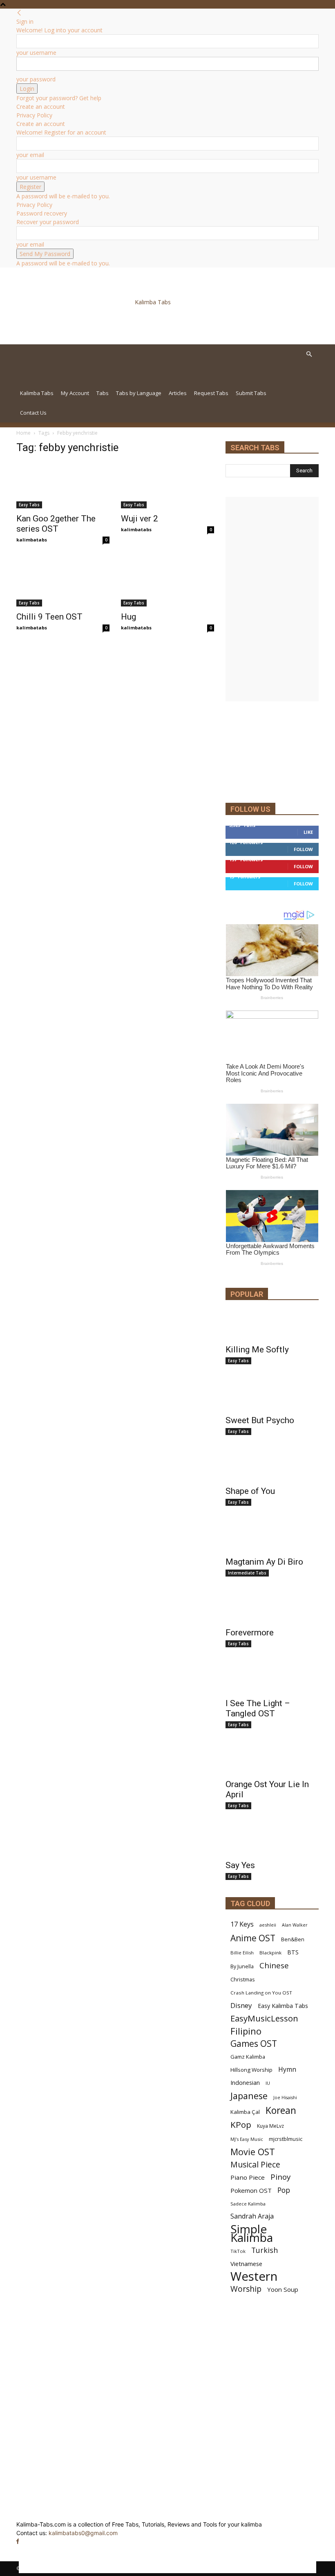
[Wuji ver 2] (167, 485)
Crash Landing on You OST (261, 1993)
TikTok (238, 2251)
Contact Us (33, 413)
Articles (178, 393)
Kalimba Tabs (37, 393)
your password (36, 79)
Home (23, 433)
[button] (309, 354)
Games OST (254, 2044)
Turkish (265, 2250)
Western (254, 2276)
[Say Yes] (272, 1841)
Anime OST (253, 1938)
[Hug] (167, 584)
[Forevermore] (272, 1608)
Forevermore (250, 1633)
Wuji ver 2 (140, 519)
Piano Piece (248, 2177)
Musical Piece (255, 2164)
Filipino (246, 2031)
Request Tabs (211, 393)
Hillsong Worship (251, 2070)
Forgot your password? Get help (59, 98)
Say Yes (240, 1865)
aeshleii (268, 1925)
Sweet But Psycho (260, 1420)
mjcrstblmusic (286, 2139)
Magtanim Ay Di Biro (264, 1562)
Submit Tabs (251, 393)
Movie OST (253, 2152)
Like (308, 832)
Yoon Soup (283, 2289)
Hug (128, 617)
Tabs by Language (139, 393)
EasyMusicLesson (264, 2018)
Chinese (274, 1965)
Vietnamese (246, 2264)
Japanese (249, 2096)
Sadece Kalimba (248, 2204)
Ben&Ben (293, 1939)
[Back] (19, 13)
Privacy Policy (34, 115)
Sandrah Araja (252, 2216)
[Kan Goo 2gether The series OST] (63, 485)
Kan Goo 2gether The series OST (56, 524)
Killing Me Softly (257, 1350)
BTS (293, 1952)
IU (268, 2083)
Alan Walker (295, 1925)
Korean (281, 2110)
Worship (246, 2289)
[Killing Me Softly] (272, 1325)
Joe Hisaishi (285, 2098)
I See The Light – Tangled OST (258, 1708)
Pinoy (280, 2177)
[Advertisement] (118, 324)
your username (36, 53)
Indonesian (245, 2083)
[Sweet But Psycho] (272, 1396)
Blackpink (270, 1953)
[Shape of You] (272, 1467)
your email (30, 155)
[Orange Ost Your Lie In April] (272, 1760)
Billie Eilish (242, 1953)
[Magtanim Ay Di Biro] (272, 1537)
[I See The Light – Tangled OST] (272, 1679)
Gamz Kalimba (248, 2057)
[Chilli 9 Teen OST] (63, 584)
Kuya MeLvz (270, 2126)
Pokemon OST (251, 2190)
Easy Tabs (29, 505)
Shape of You (250, 1491)
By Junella (242, 1966)
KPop (241, 2125)
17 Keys (242, 1924)
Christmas (243, 1979)
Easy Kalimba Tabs (283, 2006)
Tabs (103, 393)
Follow (303, 849)
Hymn (287, 2070)
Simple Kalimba (252, 2233)
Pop (284, 2190)
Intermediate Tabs (247, 1573)
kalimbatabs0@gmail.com (83, 2533)
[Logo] (73, 379)
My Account (75, 393)
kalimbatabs (32, 540)
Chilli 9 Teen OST (49, 617)
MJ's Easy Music (247, 2139)
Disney (241, 2005)
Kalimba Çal (245, 2112)
